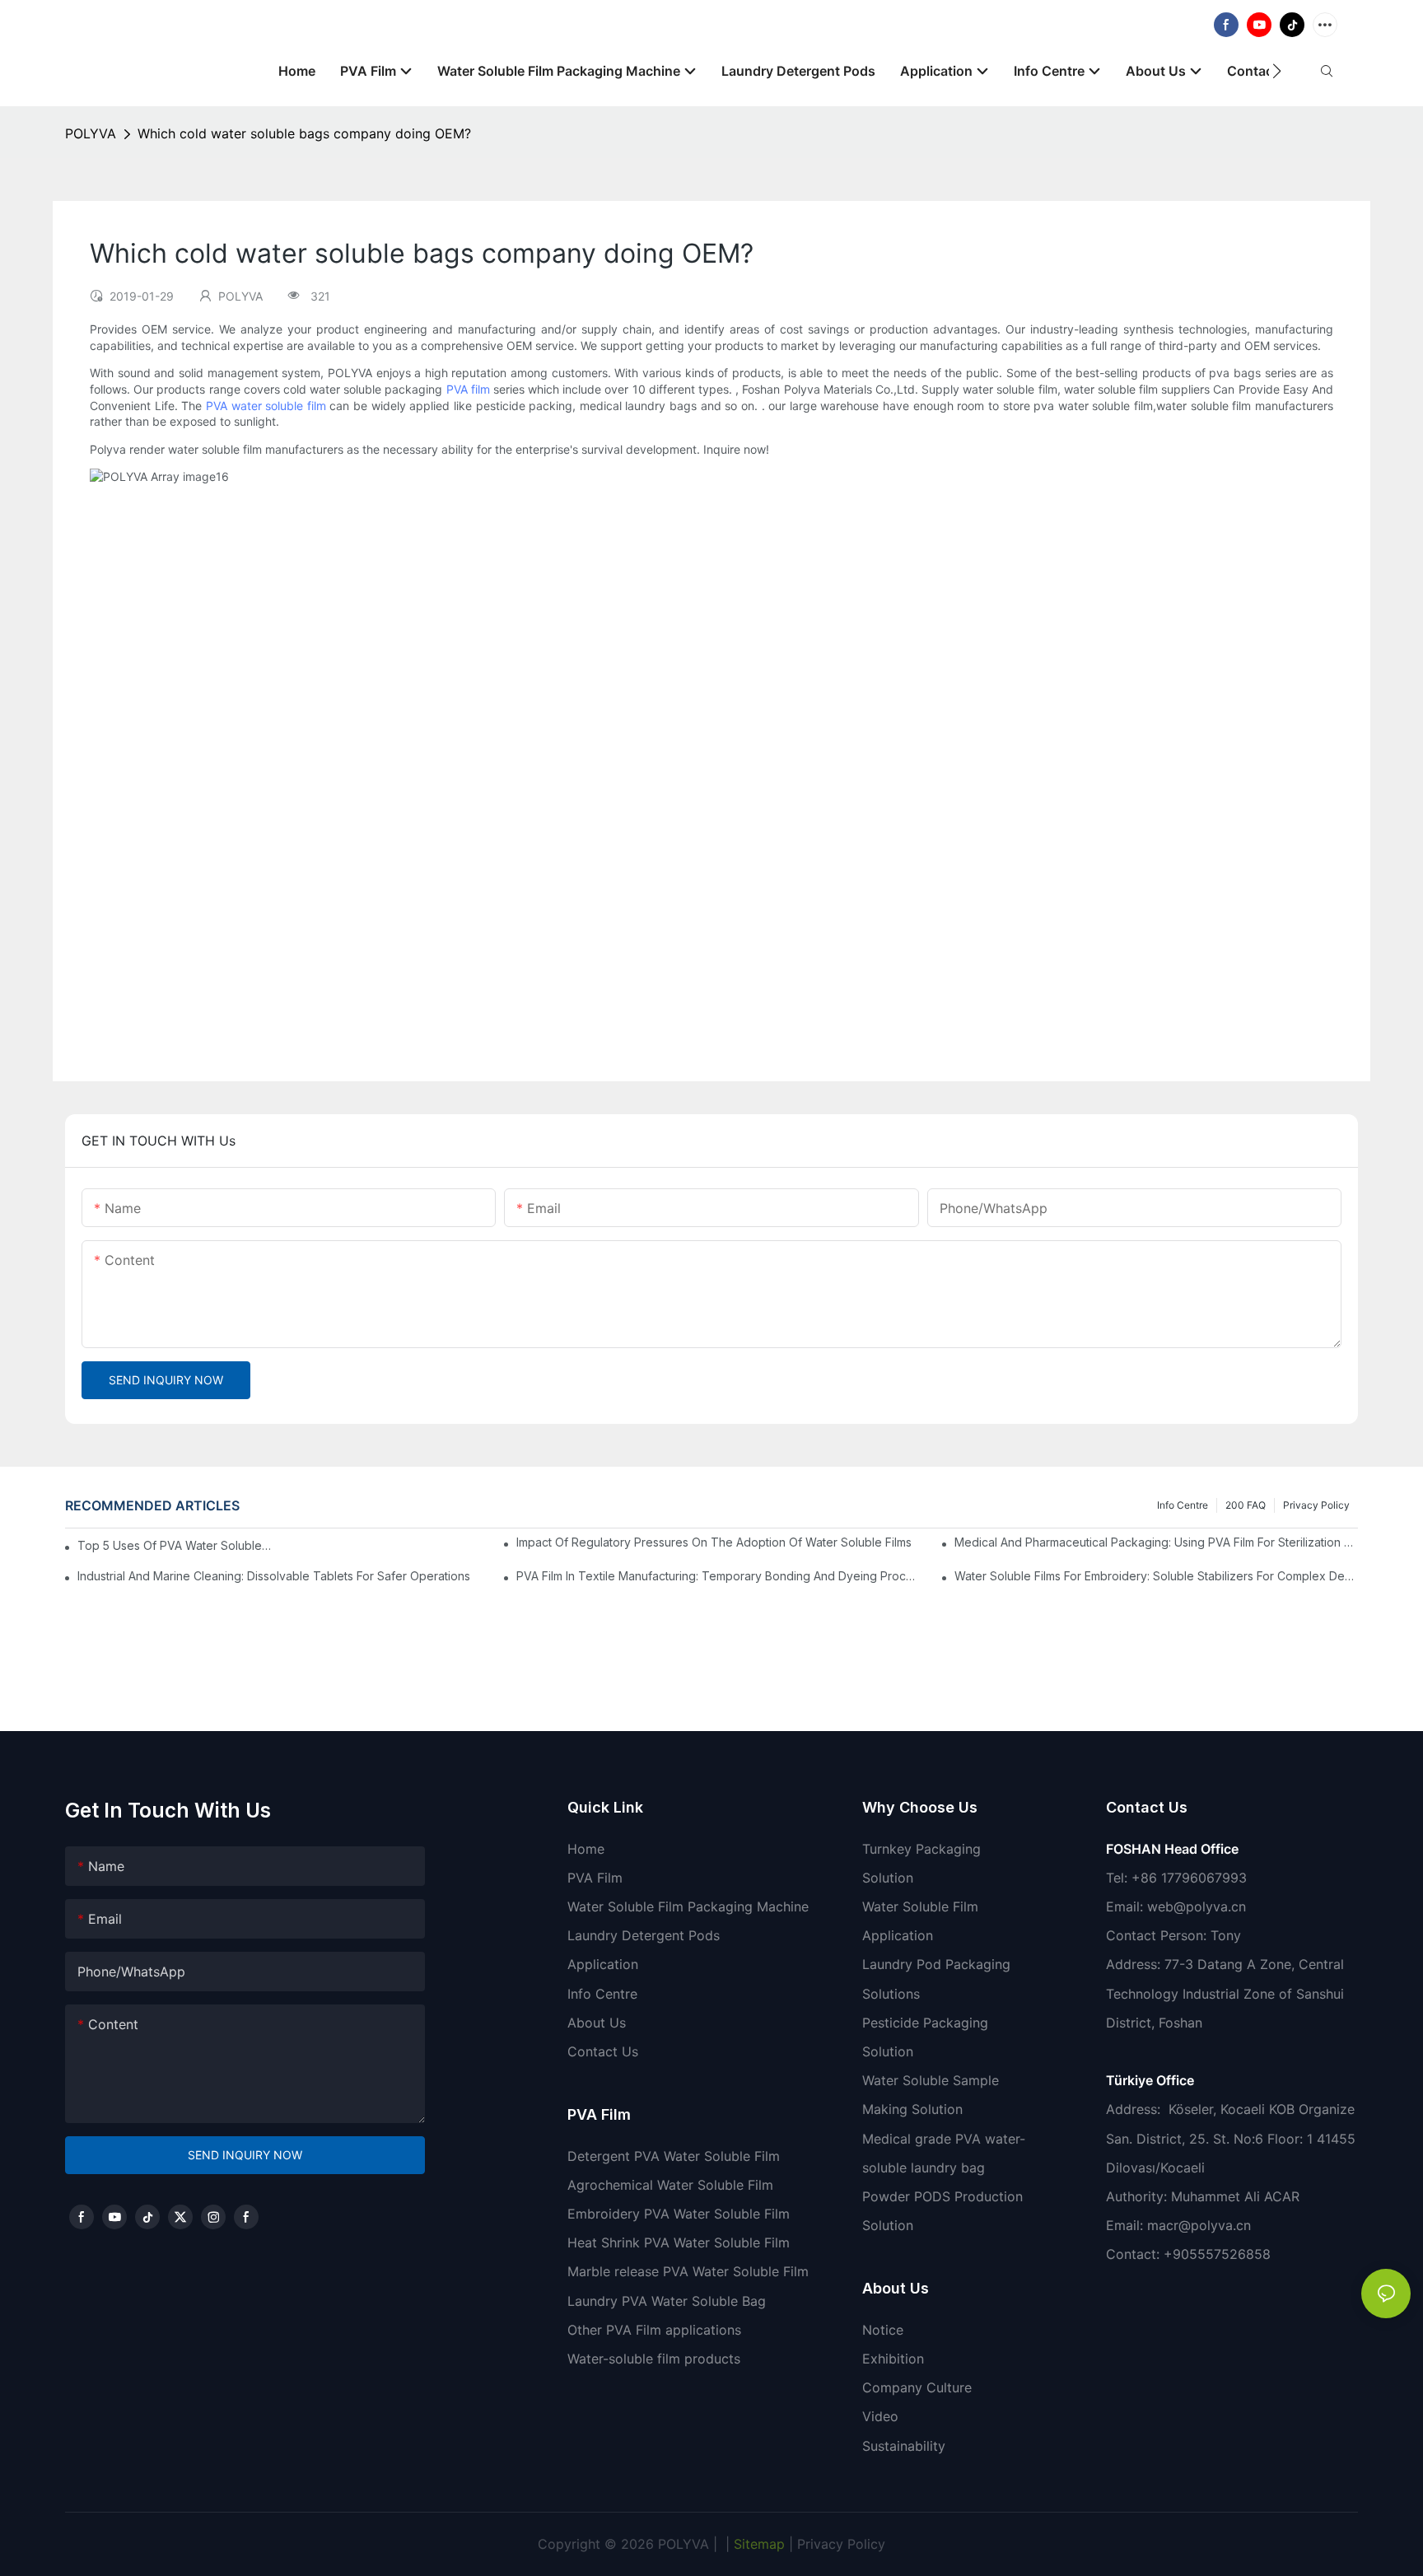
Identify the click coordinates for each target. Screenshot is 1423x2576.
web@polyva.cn (1197, 1906)
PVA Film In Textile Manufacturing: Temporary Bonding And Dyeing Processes (718, 1576)
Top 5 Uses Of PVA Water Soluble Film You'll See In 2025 (175, 1545)
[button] (1277, 71)
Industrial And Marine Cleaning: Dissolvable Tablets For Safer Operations (274, 1576)
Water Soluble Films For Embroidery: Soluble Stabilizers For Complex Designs (1156, 1576)
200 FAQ (1246, 1505)
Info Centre (1183, 1505)
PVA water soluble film (266, 406)
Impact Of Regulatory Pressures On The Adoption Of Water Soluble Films (714, 1542)
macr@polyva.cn (1201, 2225)
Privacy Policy (1316, 1505)
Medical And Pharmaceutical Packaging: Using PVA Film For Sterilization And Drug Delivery (1156, 1542)
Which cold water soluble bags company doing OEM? (304, 133)
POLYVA (91, 133)
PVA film (468, 389)
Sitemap (757, 2544)
